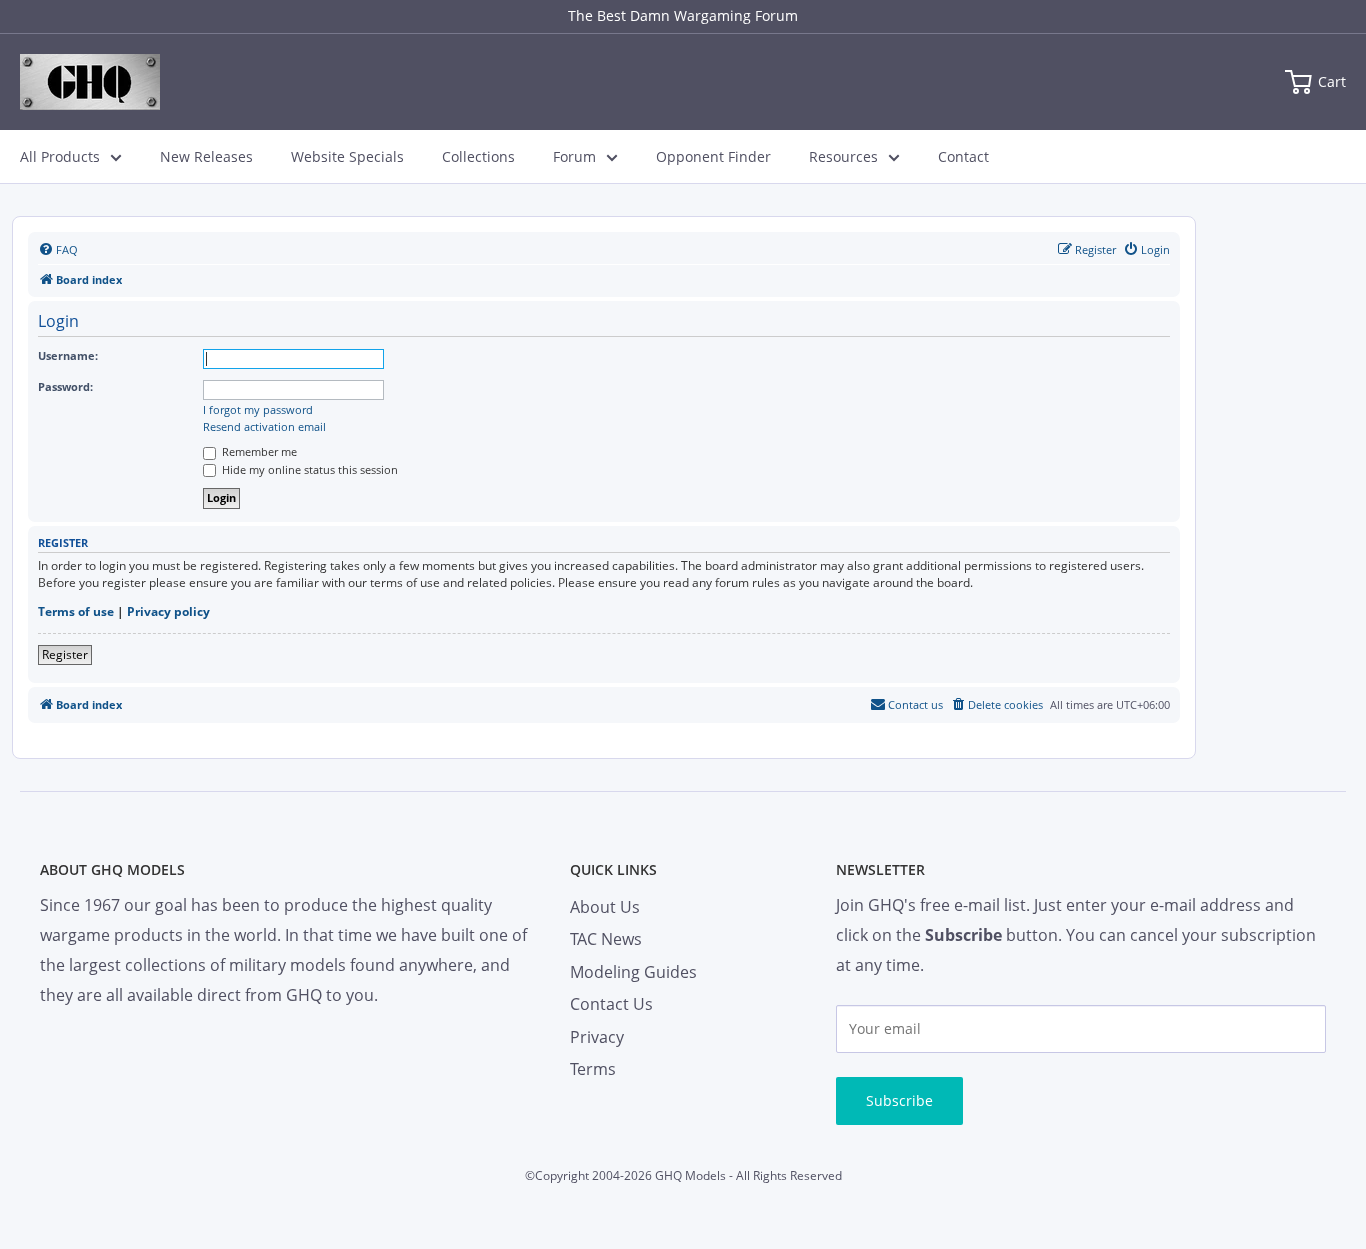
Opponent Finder (713, 156)
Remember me (258, 451)
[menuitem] (58, 250)
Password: (65, 386)
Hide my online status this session (308, 469)
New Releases (206, 156)
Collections (478, 156)
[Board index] (90, 82)
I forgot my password (258, 410)
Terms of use (76, 612)
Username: (68, 355)
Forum (574, 156)
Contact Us (611, 1004)
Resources (843, 156)
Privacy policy (168, 612)
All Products (60, 156)
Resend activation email (264, 427)
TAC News (606, 939)
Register (65, 654)
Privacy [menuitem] (597, 1037)
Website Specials (347, 156)
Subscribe (899, 1100)
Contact (963, 156)
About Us (605, 907)
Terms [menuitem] (593, 1069)
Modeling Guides (633, 972)
